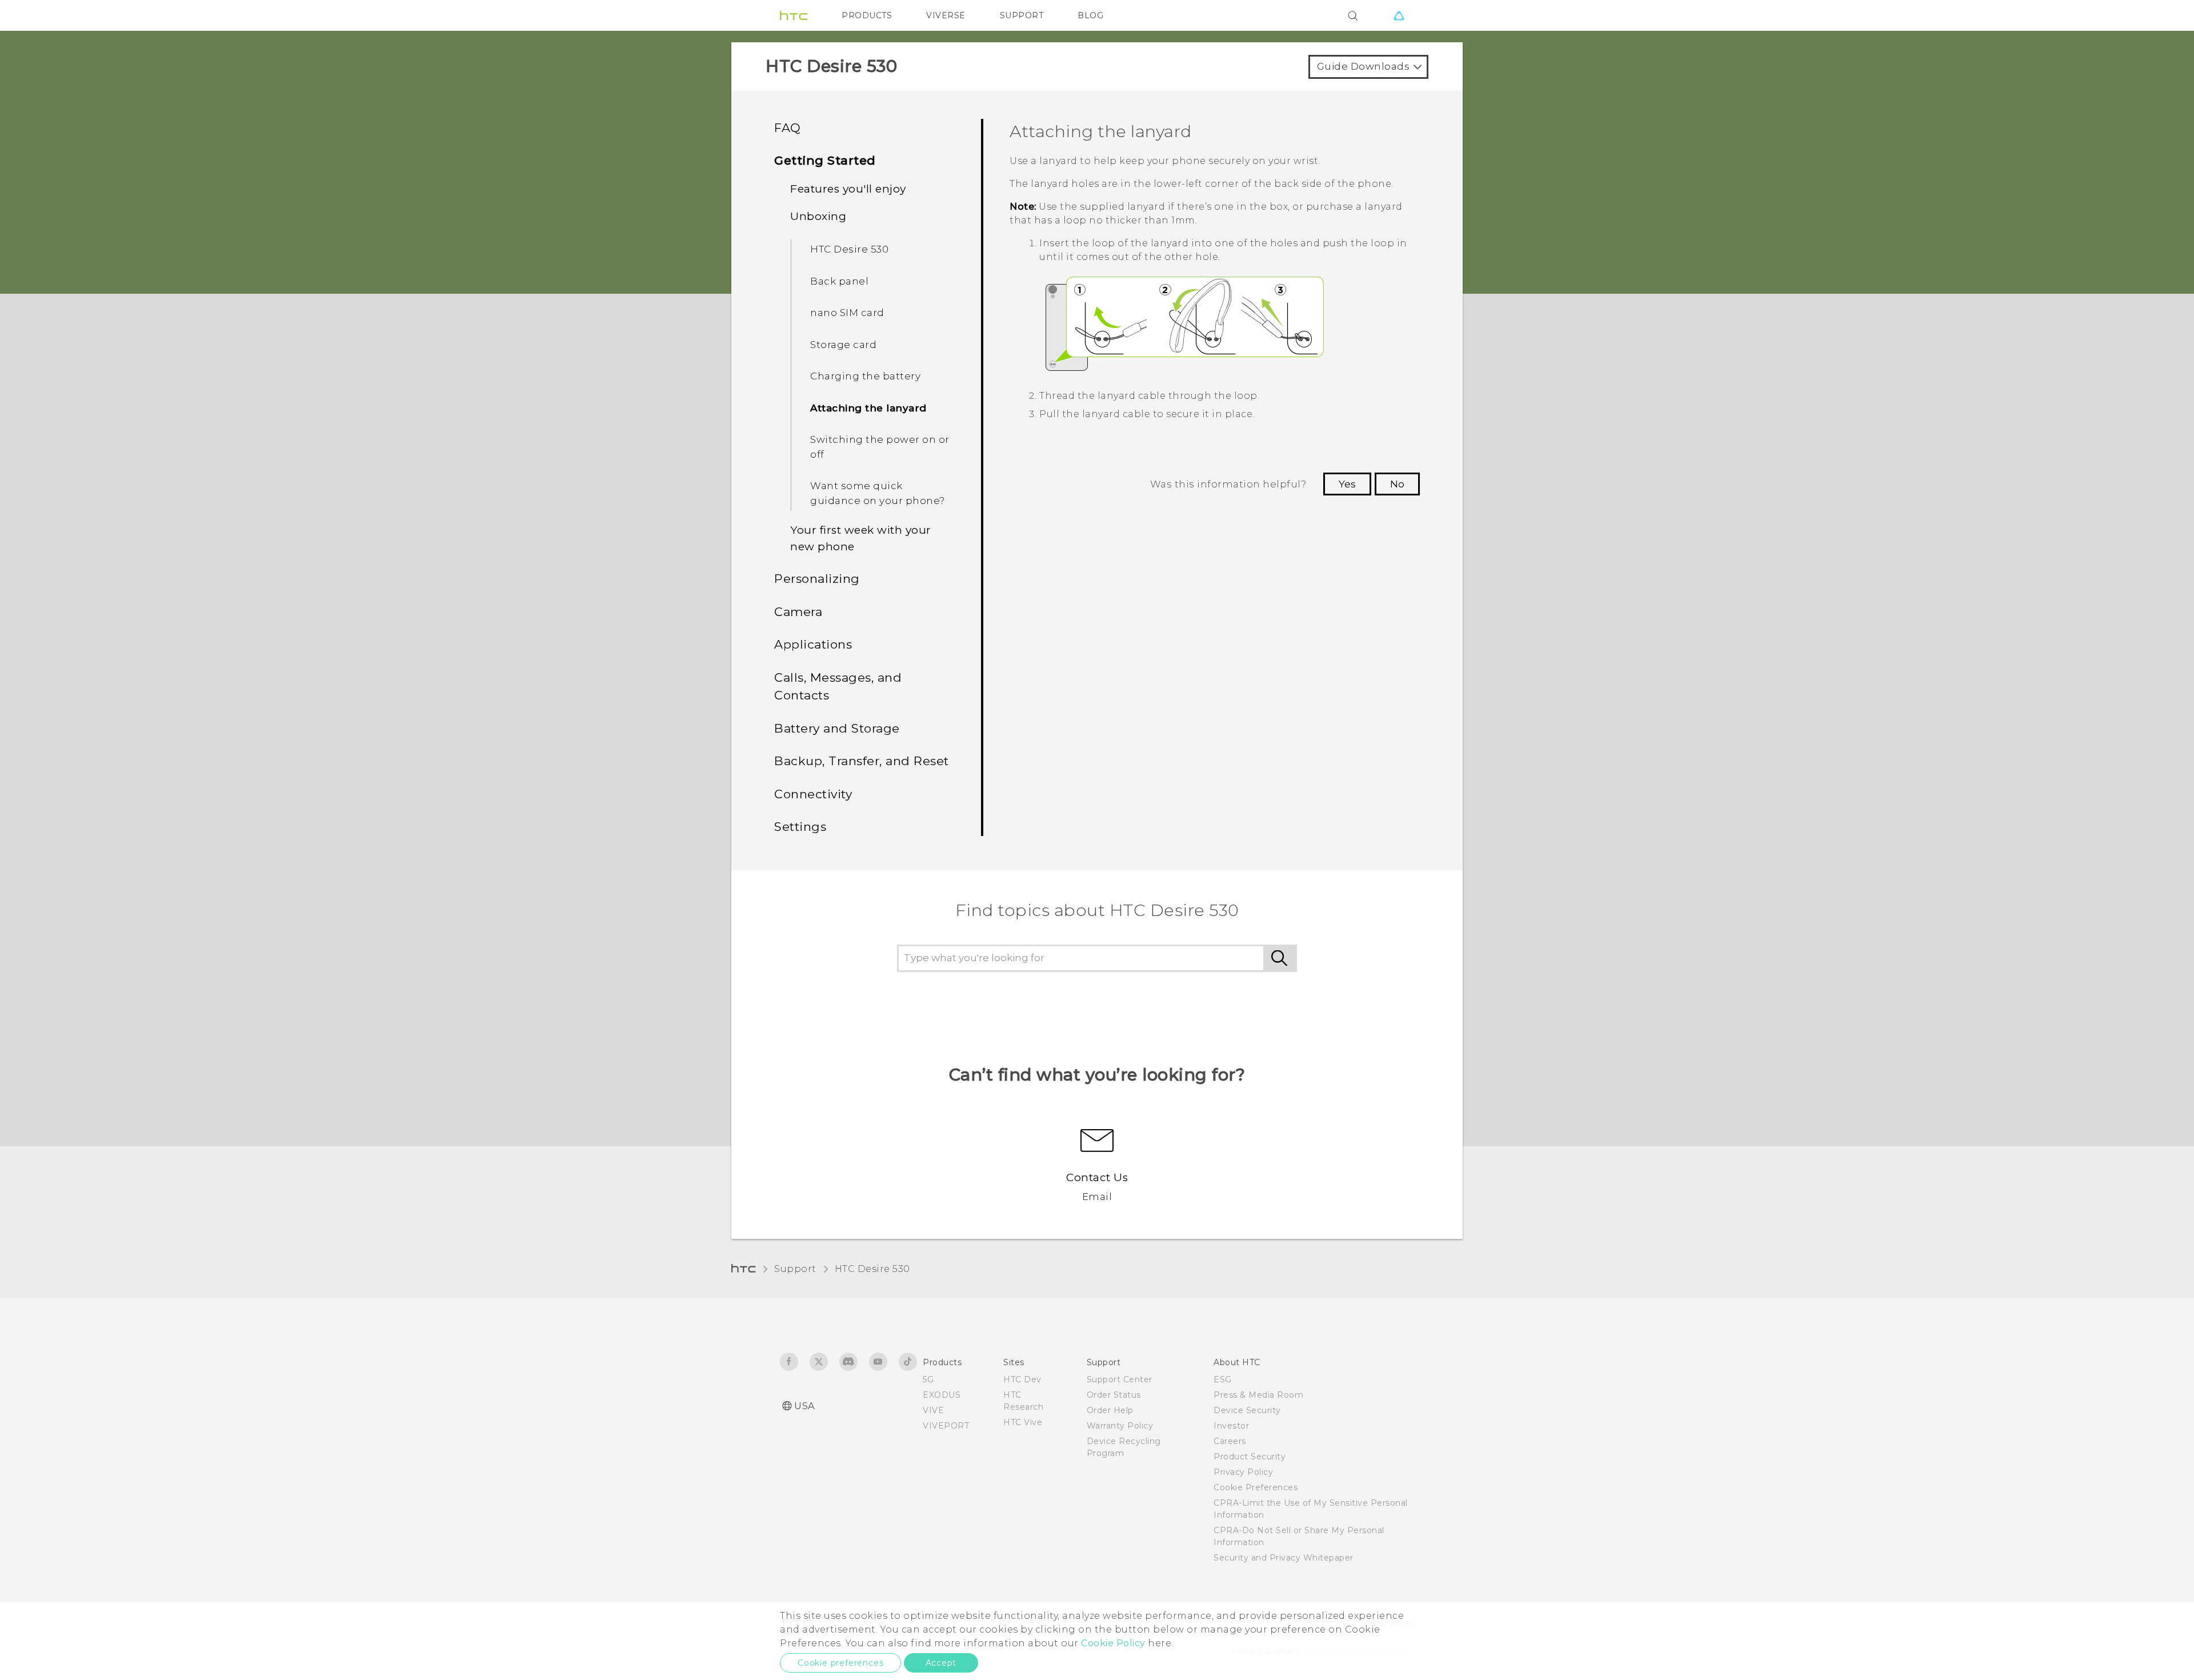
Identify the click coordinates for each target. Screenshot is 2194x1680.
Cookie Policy (1113, 1643)
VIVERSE (946, 15)
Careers (1230, 1441)
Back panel (839, 281)
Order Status (1114, 1395)
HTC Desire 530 (849, 249)
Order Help (1110, 1410)
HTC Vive (1023, 1422)
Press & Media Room (1258, 1395)
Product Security (1250, 1457)
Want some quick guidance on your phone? (878, 493)
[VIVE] (1399, 15)
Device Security (1247, 1410)
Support (795, 1269)
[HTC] (794, 15)
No (1397, 484)
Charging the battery (865, 376)
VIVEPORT (946, 1426)
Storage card (843, 345)
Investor (1231, 1426)
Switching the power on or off (880, 447)
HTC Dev (1022, 1379)
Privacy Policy (1243, 1472)
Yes (1347, 484)
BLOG (1090, 15)
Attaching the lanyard (868, 408)
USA (804, 1406)
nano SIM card (847, 313)
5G (928, 1379)
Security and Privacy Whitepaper (1284, 1558)
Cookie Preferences (1256, 1487)
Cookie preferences (840, 1663)
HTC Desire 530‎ (872, 1269)
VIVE (933, 1410)
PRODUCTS (867, 15)
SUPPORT (1022, 15)
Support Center (1120, 1379)
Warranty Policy (1120, 1426)
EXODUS (942, 1395)
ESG (1223, 1379)
